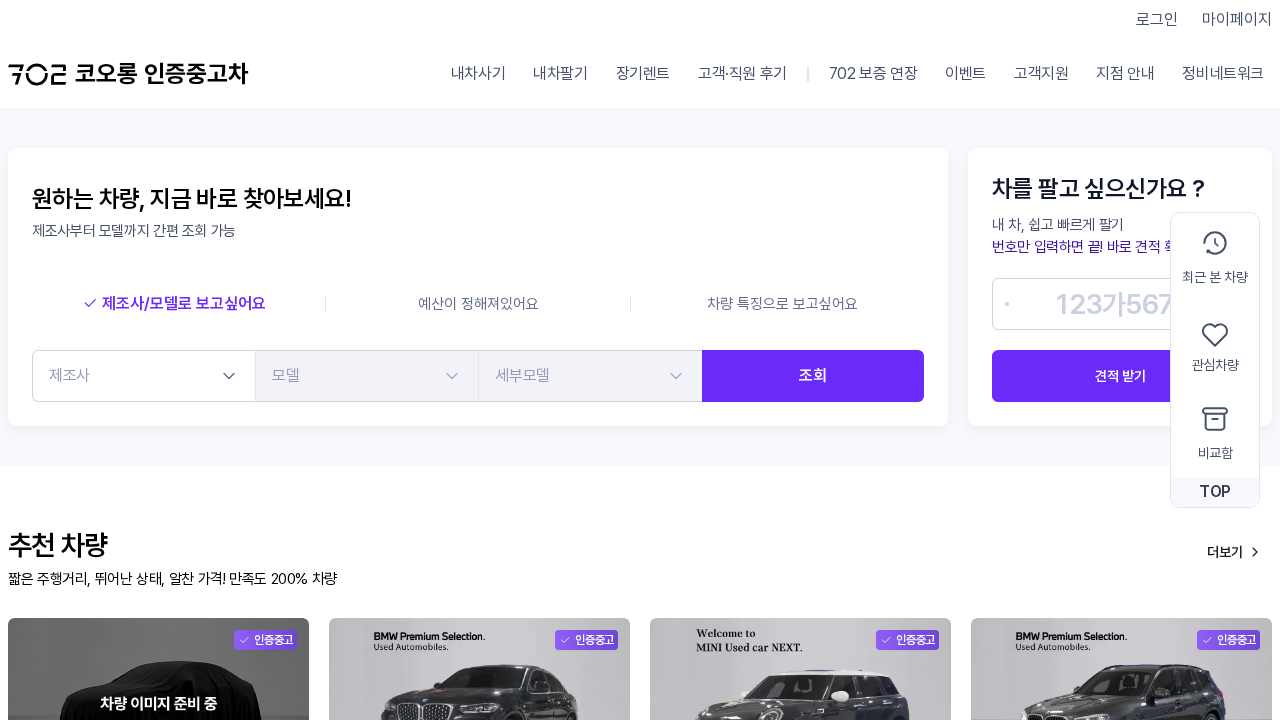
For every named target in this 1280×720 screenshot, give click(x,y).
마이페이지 (1237, 19)
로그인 (1157, 19)
